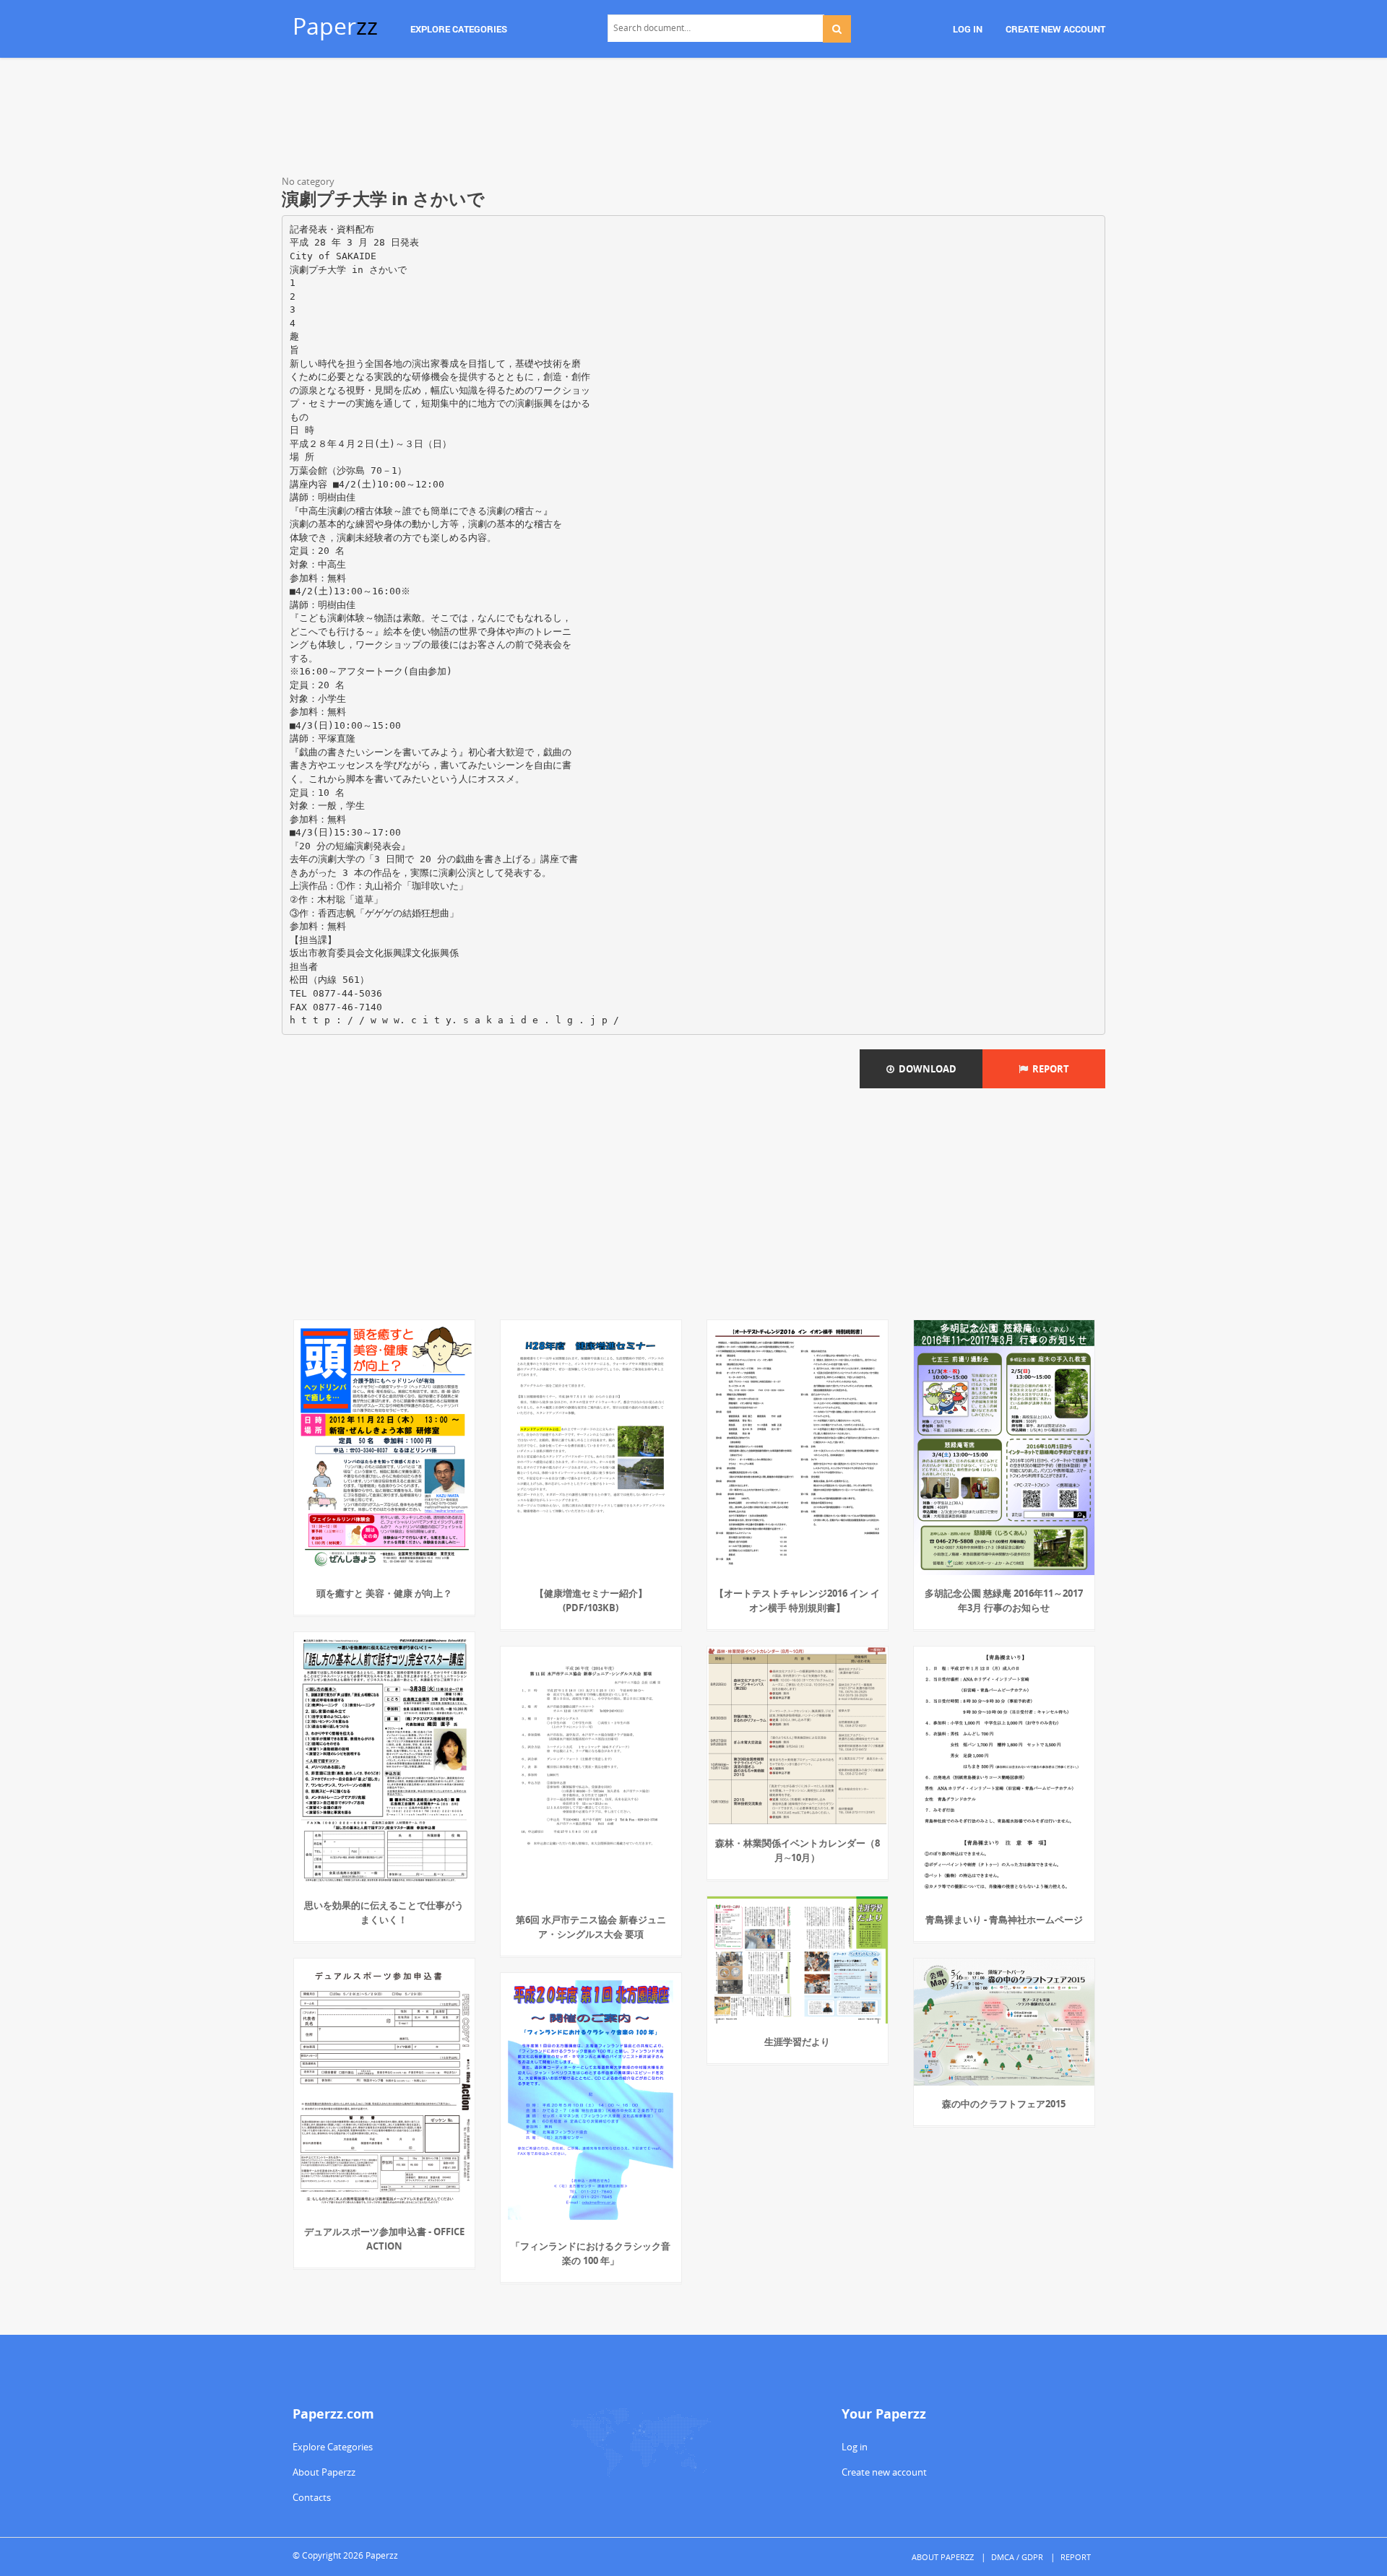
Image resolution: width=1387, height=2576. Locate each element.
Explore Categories (333, 2447)
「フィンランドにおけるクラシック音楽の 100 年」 (591, 2253)
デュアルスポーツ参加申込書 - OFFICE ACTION (384, 2239)
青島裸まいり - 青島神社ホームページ (1004, 1920)
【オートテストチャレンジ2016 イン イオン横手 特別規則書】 (797, 1600)
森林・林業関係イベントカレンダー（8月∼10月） (798, 1850)
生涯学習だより (797, 2042)
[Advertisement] (693, 119)
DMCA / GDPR (1017, 2557)
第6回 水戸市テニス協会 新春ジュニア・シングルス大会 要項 (591, 1927)
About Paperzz (324, 2472)
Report (1049, 1069)
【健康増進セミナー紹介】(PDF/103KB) (591, 1600)
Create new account (884, 2472)
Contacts (312, 2497)
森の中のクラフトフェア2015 (1004, 2104)
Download (925, 1069)
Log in (855, 2447)
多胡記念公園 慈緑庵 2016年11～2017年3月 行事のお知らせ (1004, 1600)
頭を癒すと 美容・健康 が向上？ (384, 1593)
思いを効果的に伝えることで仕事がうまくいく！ (384, 1912)
